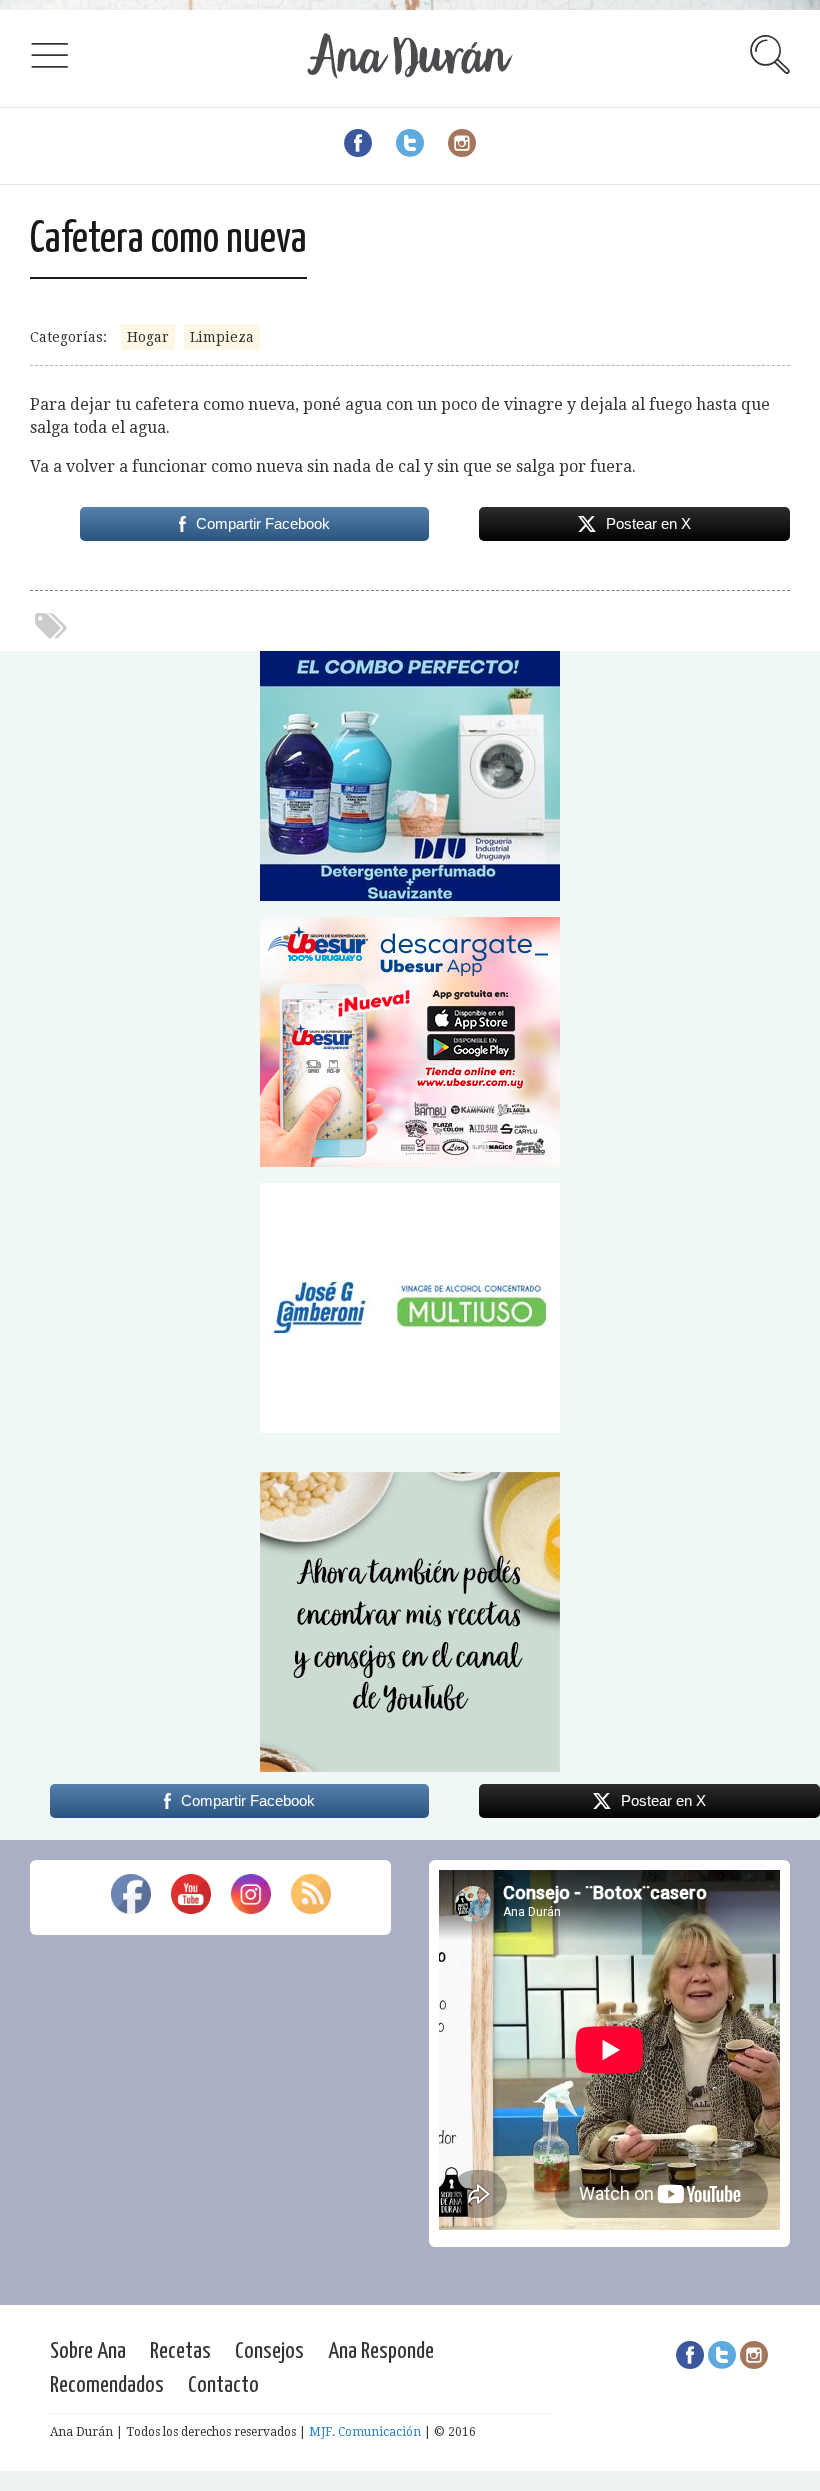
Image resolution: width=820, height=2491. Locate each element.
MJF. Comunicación (365, 2432)
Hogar (148, 337)
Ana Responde (381, 2351)
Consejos (269, 2351)
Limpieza (222, 337)
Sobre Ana (88, 2351)
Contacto (223, 2385)
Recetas (180, 2351)
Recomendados (107, 2385)
